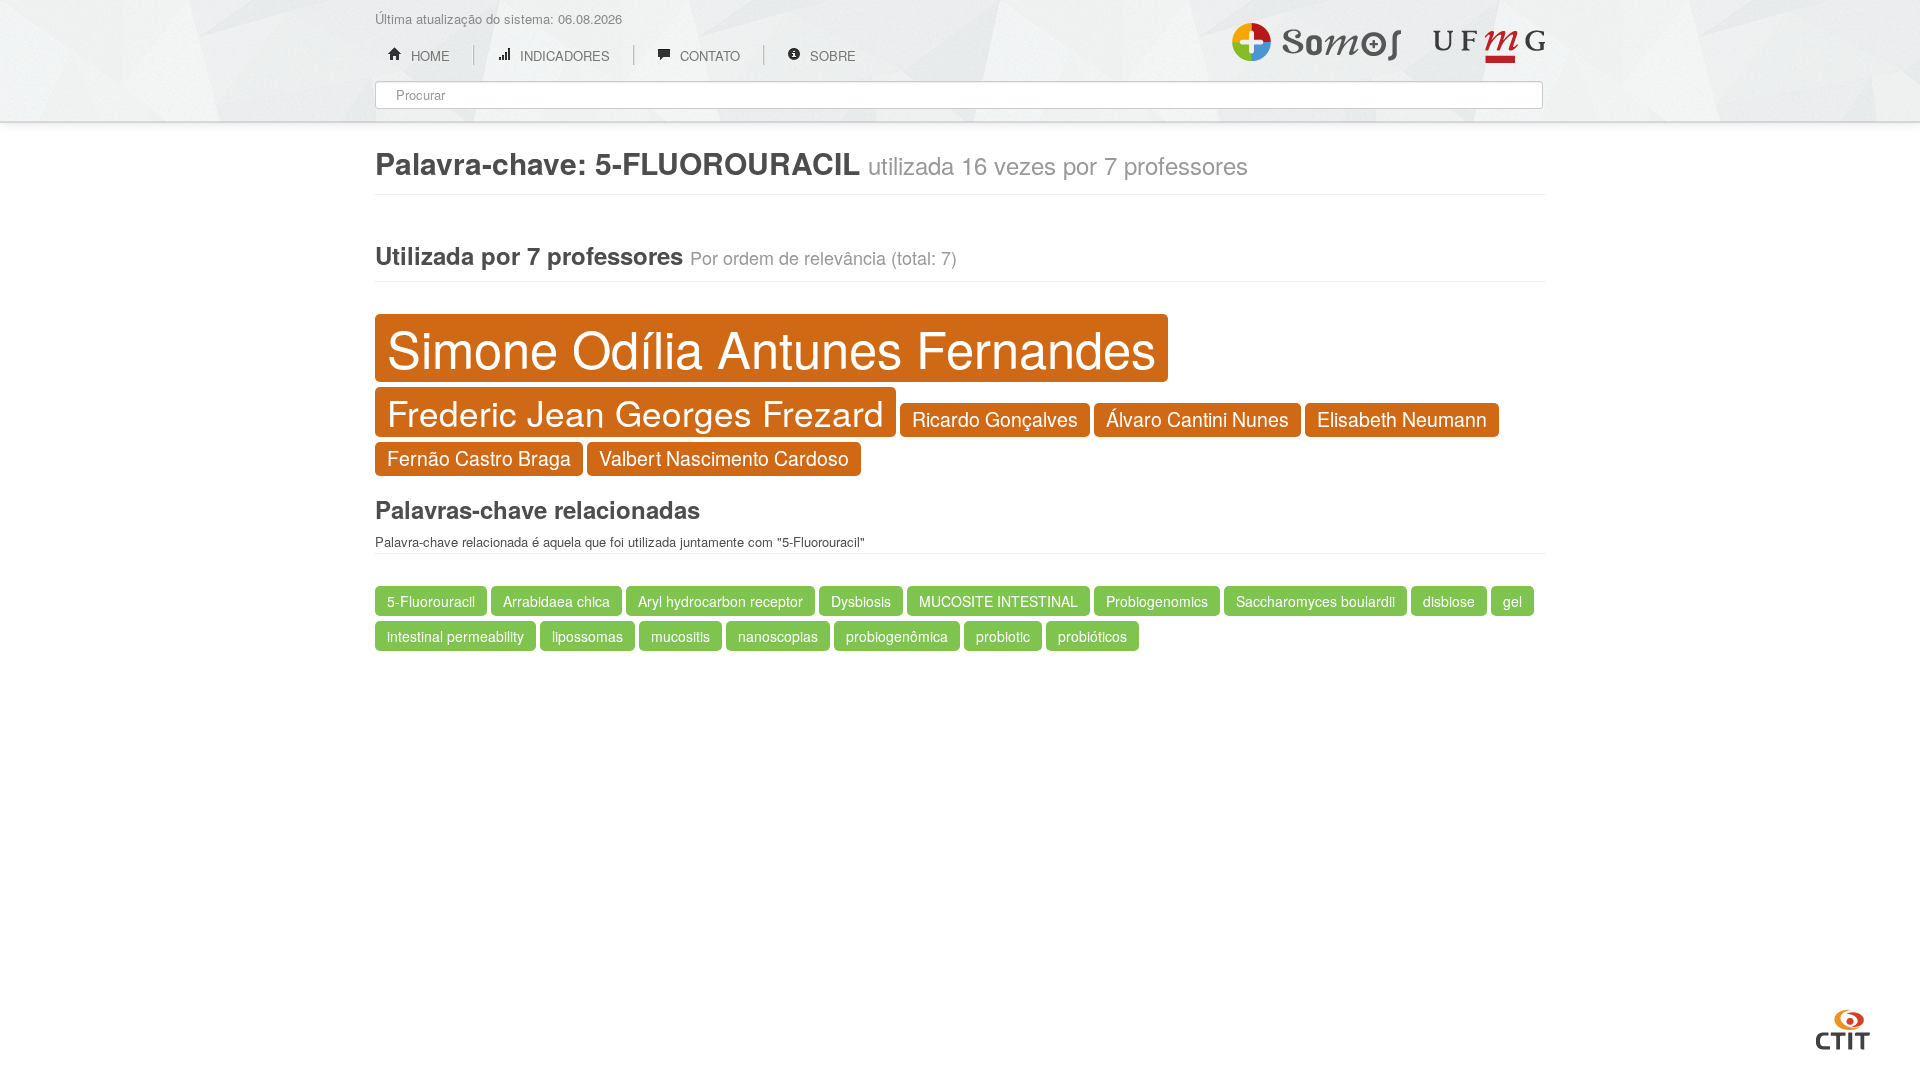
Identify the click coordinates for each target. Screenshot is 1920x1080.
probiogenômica (897, 636)
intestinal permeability (455, 636)
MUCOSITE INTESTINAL (998, 601)
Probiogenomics (1157, 601)
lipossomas (587, 636)
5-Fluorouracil (431, 601)
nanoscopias (778, 636)
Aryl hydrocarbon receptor (720, 601)
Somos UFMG (1316, 38)
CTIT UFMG (1843, 1027)
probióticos (1092, 636)
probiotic (1003, 636)
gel (1512, 601)
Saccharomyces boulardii (1315, 601)
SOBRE (831, 55)
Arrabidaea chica (556, 601)
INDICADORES (563, 55)
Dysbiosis (861, 601)
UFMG (1489, 46)
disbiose (1449, 601)
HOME (428, 55)
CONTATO (708, 55)
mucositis (680, 636)
